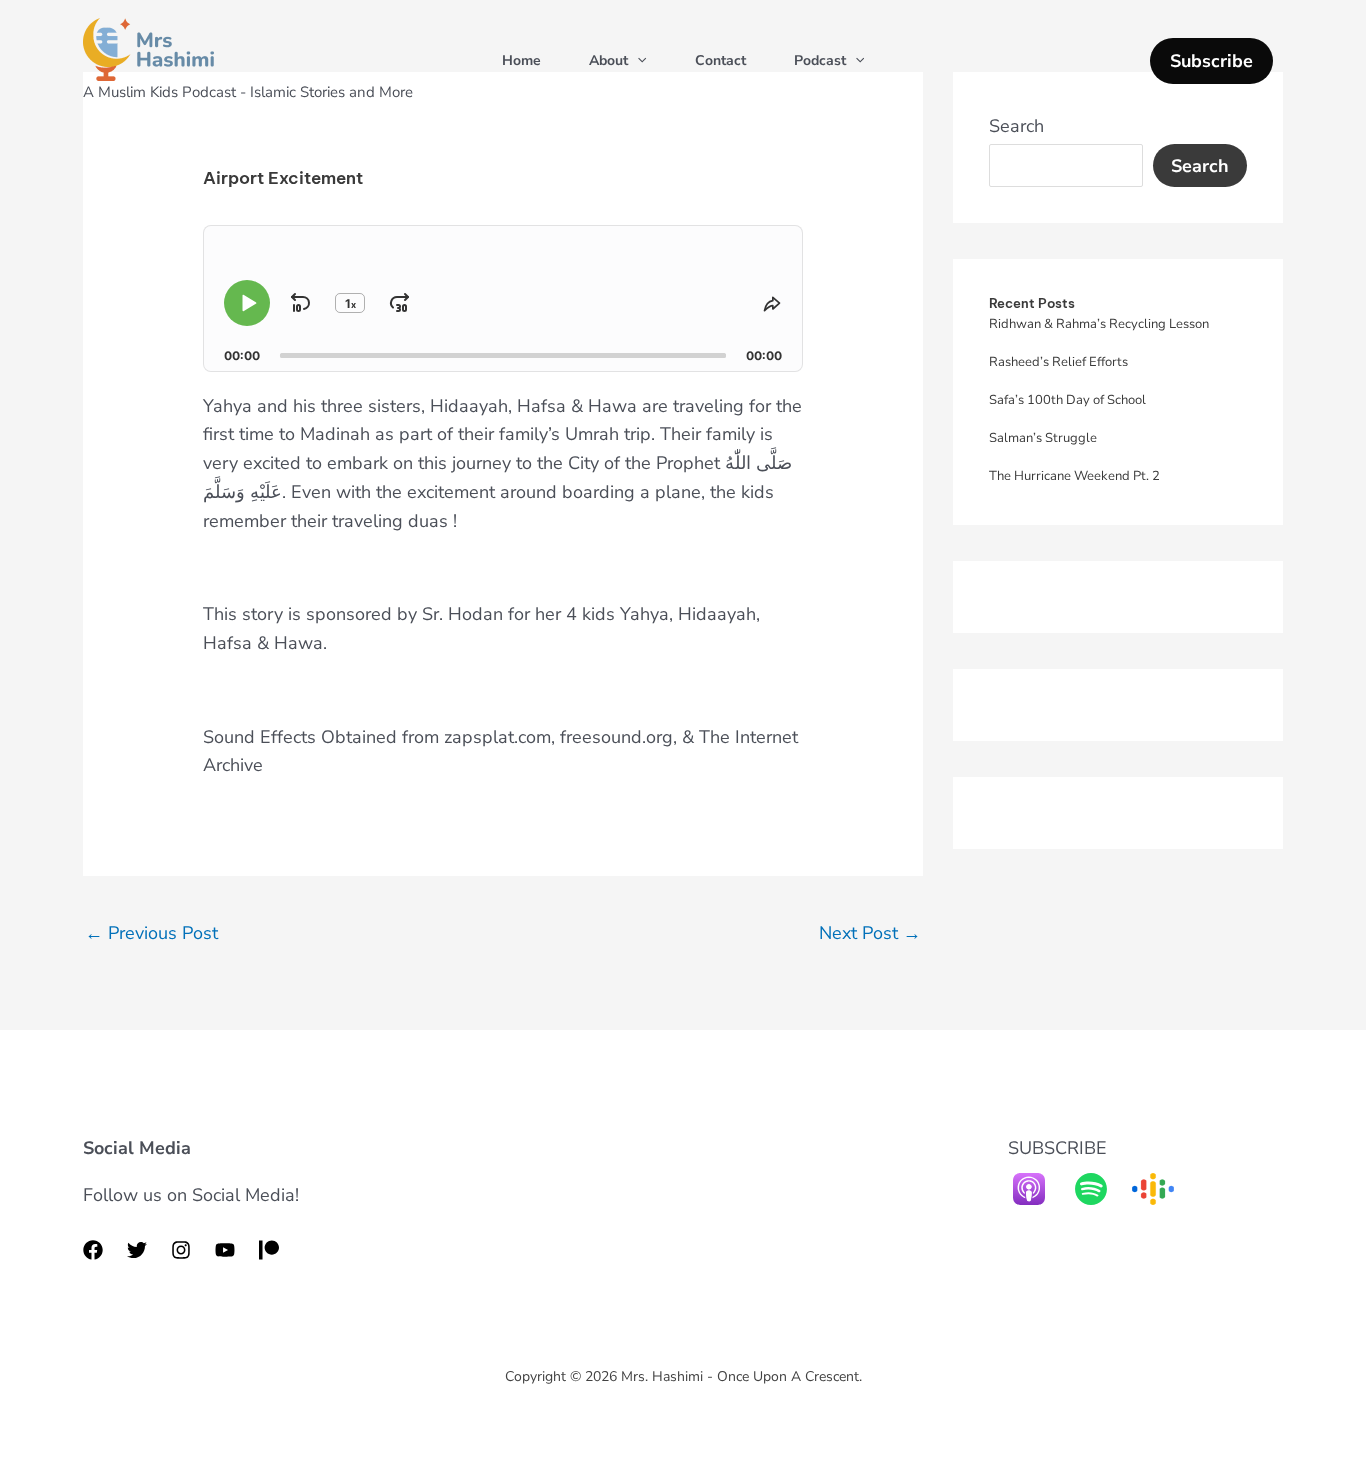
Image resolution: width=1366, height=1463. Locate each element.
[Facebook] (93, 1250)
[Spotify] (1101, 1189)
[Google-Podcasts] (1163, 1189)
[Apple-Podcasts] (1039, 1189)
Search (1016, 126)
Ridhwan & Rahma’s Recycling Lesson (1099, 324)
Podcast (820, 60)
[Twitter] (137, 1250)
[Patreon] (269, 1250)
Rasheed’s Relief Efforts (1058, 362)
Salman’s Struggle (1043, 438)
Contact (720, 60)
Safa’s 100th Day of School (1067, 400)
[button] (637, 61)
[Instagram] (181, 1250)
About (608, 60)
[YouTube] (225, 1250)
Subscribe (1211, 61)
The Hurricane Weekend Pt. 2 (1074, 476)
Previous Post (151, 933)
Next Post (870, 933)
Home (521, 60)
